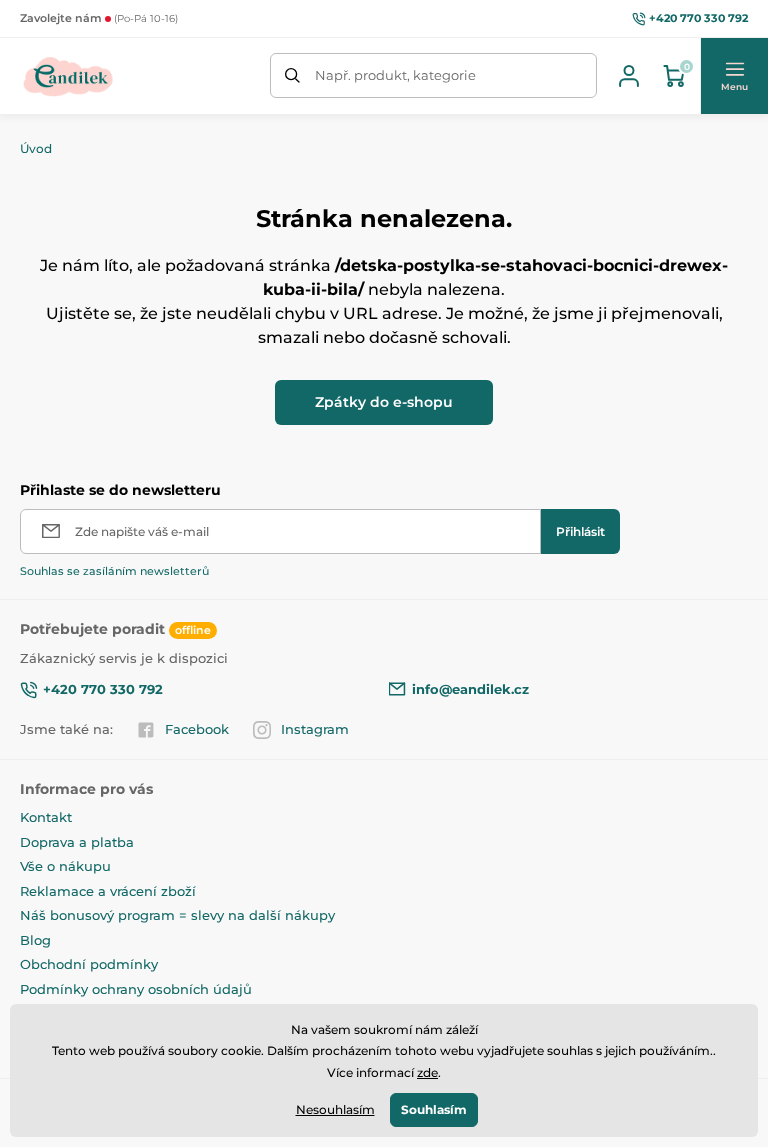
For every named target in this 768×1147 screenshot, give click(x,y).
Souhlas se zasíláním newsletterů (114, 571)
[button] (734, 76)
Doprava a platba (77, 842)
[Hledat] (292, 75)
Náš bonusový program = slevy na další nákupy (177, 915)
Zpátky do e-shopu (384, 402)
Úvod (36, 148)
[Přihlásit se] (629, 76)
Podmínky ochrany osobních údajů (136, 989)
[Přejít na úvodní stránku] (68, 76)
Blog (35, 940)
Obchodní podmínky (89, 964)
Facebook (197, 729)
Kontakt (46, 817)
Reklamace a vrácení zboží (108, 891)
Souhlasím (434, 1109)
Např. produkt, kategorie (395, 75)
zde (427, 1072)
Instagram (315, 729)
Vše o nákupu (65, 866)
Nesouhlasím (335, 1109)
